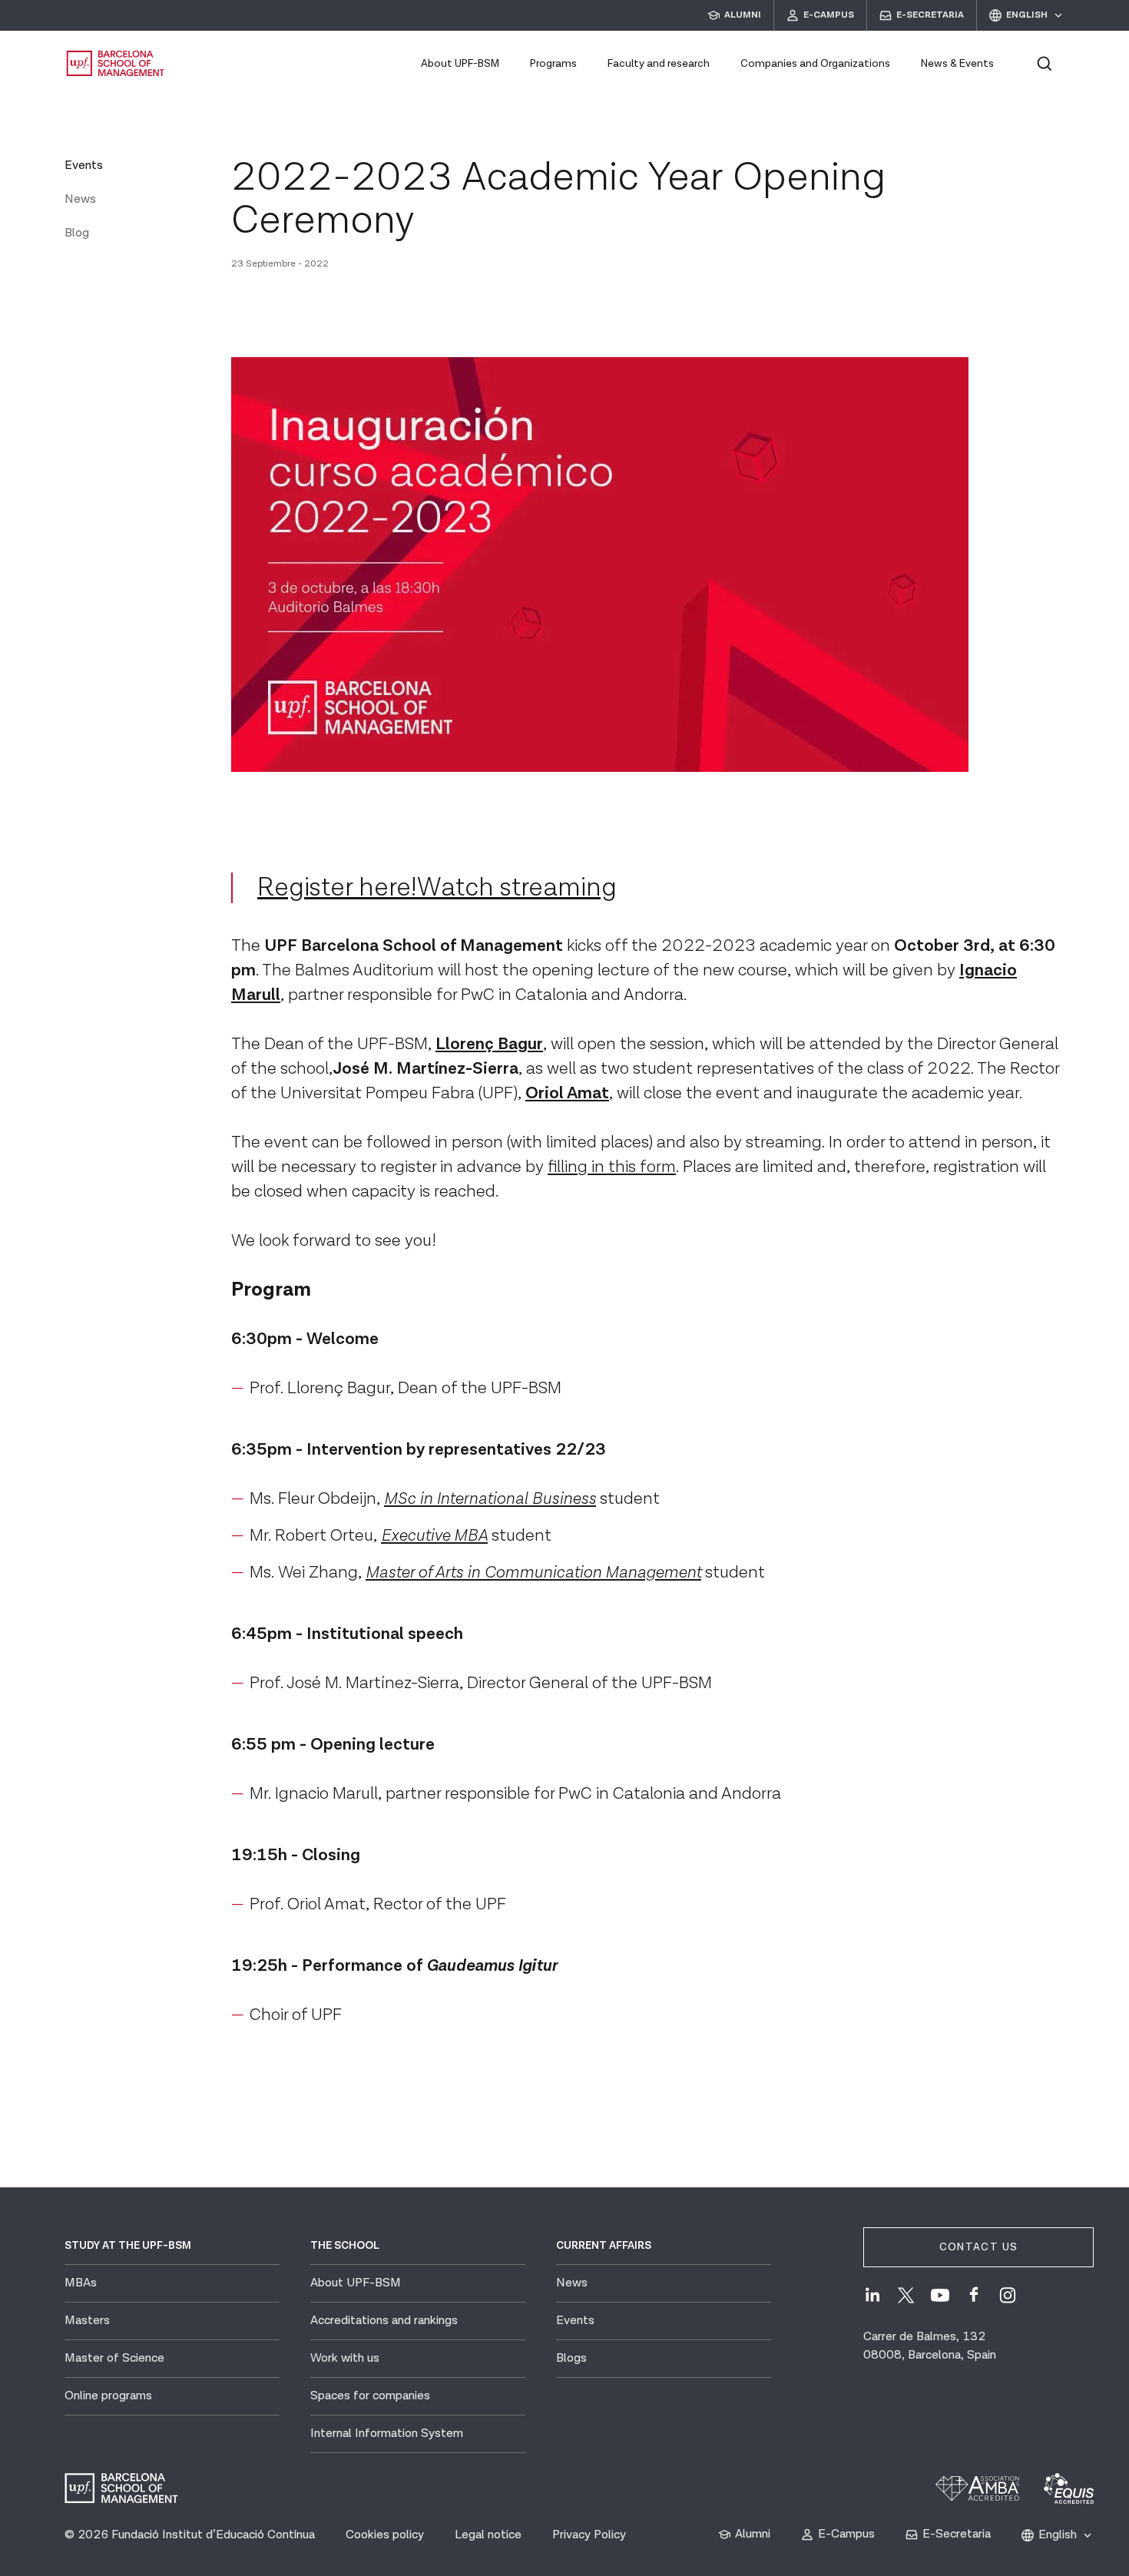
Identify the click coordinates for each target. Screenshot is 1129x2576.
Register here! (337, 888)
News (80, 199)
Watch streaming (517, 888)
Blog (77, 233)
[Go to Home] (116, 63)
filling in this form (612, 1167)
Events (84, 166)
